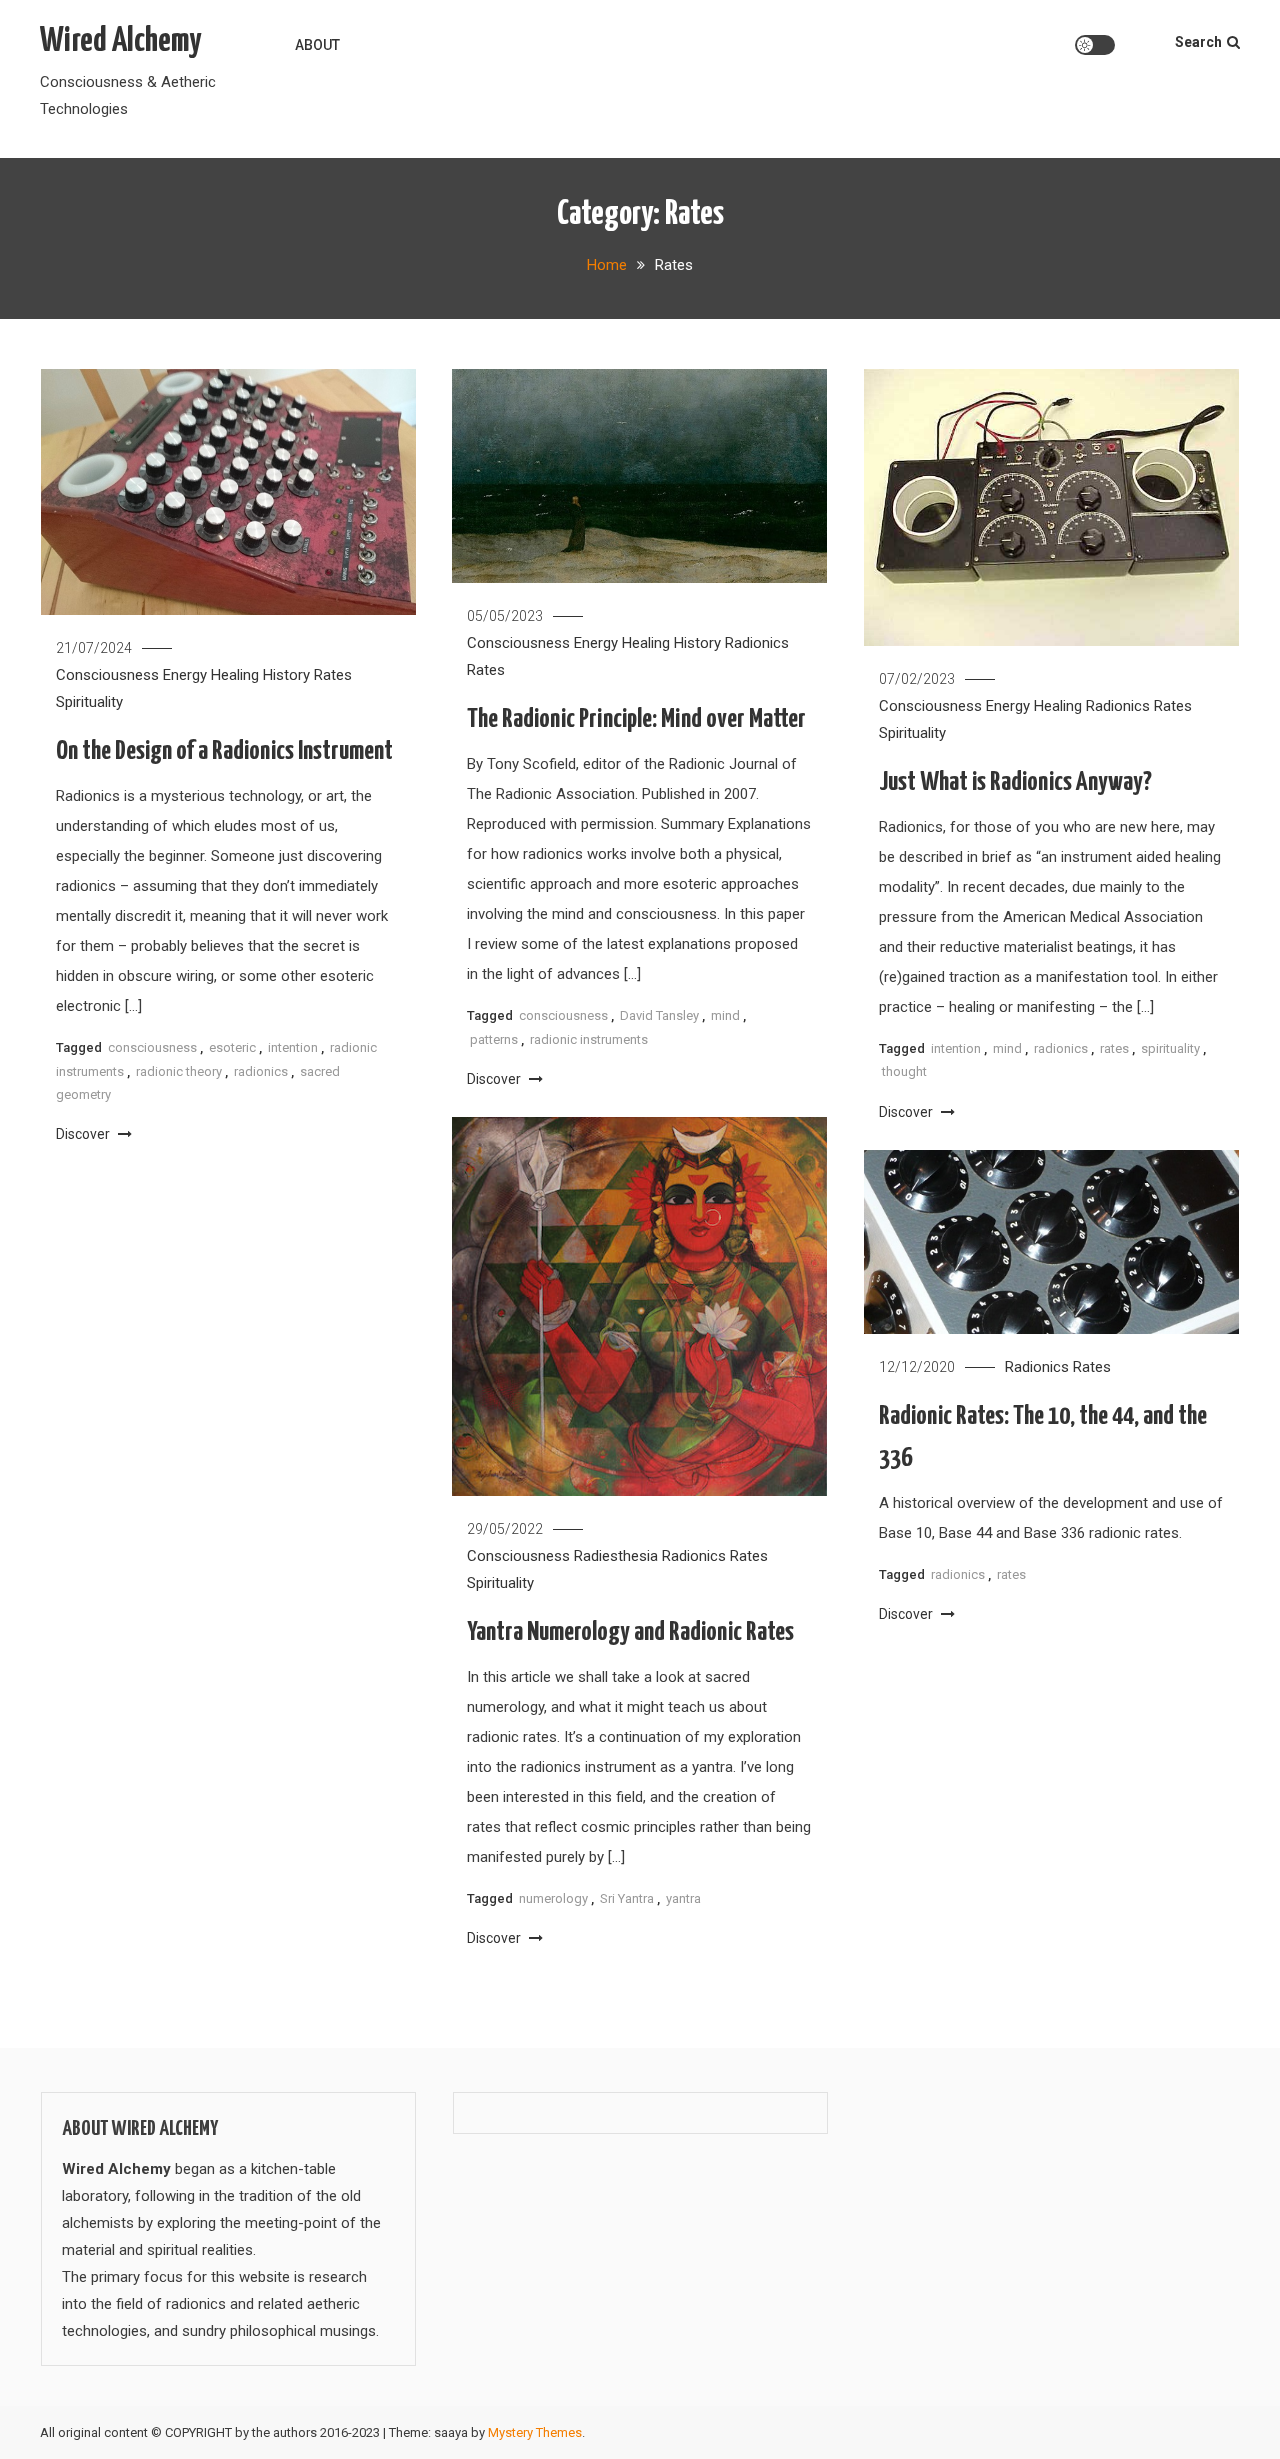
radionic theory (179, 1071)
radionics (261, 1071)
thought (904, 1071)
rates (1114, 1048)
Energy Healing (211, 675)
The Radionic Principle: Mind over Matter (636, 719)
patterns (494, 1039)
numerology (553, 1898)
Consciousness (107, 675)
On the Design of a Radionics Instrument (224, 751)
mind (725, 1015)
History (286, 675)
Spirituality (89, 702)
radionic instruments (589, 1039)
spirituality (1170, 1048)
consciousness (152, 1047)
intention (293, 1047)
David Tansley (659, 1015)
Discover (84, 1134)
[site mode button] (1095, 45)
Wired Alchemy (120, 41)
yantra (683, 1898)
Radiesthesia (616, 1556)
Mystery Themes (535, 2432)
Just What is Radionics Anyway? (1015, 782)
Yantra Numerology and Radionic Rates (630, 1632)
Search (1198, 42)
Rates (333, 675)
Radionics (757, 643)
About (317, 45)
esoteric (232, 1047)
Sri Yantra (627, 1898)
